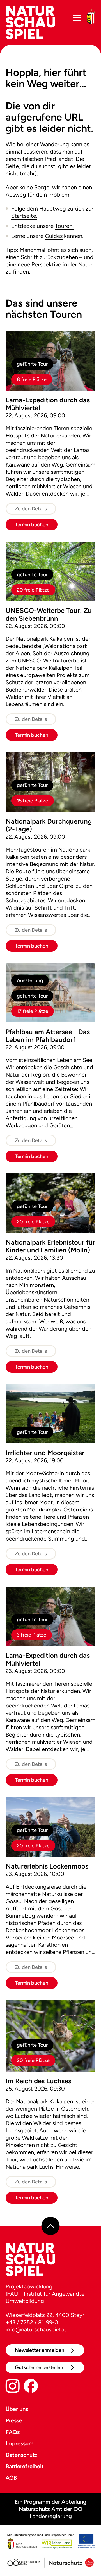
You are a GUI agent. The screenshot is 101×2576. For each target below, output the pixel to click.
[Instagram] (13, 2387)
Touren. (64, 226)
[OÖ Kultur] (24, 2561)
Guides (54, 236)
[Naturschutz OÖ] (68, 2561)
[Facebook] (31, 2387)
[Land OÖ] (50, 2542)
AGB (11, 2478)
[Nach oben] (51, 2226)
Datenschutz (22, 2455)
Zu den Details (31, 509)
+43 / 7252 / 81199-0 (32, 2322)
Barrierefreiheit (25, 2466)
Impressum (19, 2443)
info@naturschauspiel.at (36, 2329)
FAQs (13, 2432)
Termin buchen (32, 525)
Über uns (17, 2409)
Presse (14, 2420)
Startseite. (24, 216)
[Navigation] (77, 18)
